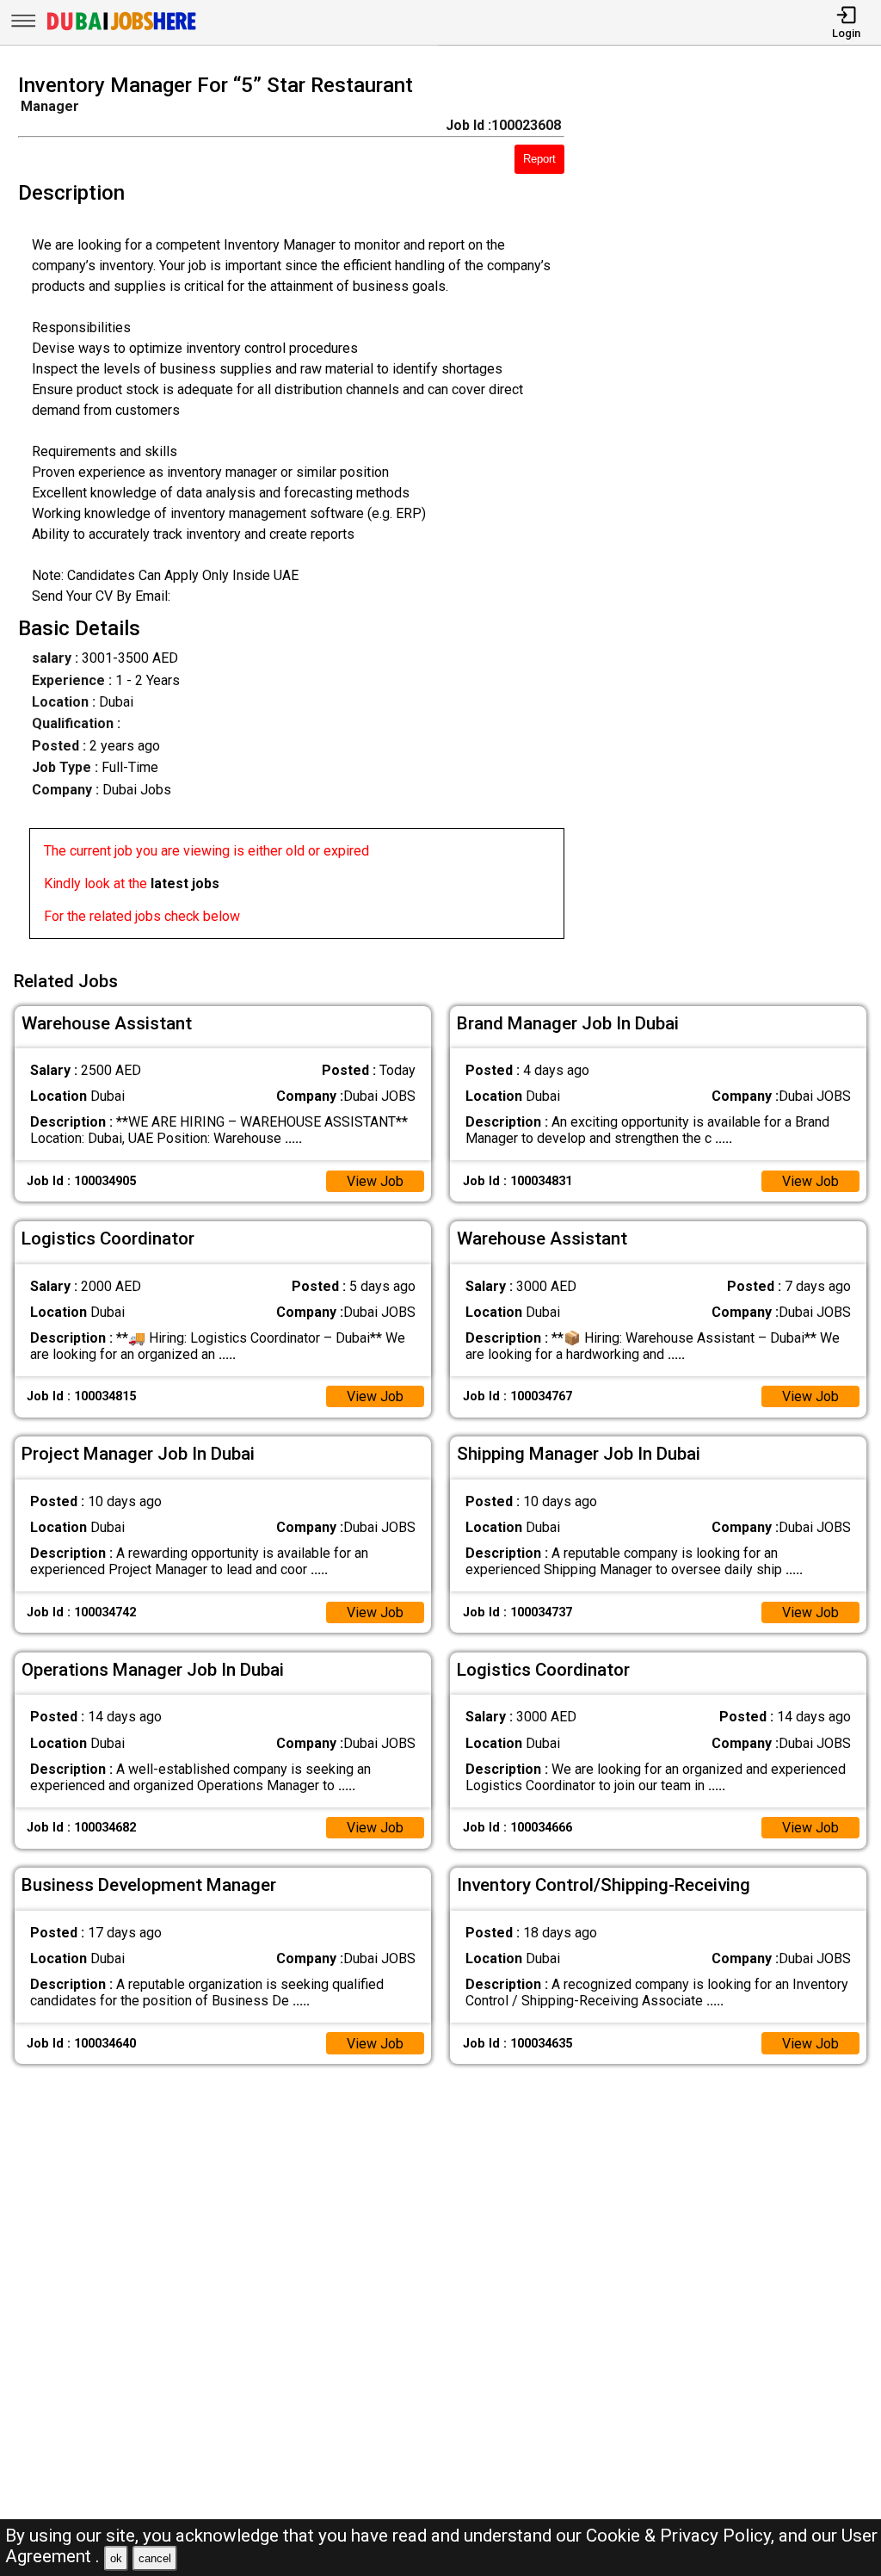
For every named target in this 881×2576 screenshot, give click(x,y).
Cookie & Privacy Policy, (682, 2536)
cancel (155, 2558)
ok (116, 2558)
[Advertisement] (733, 511)
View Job (375, 1181)
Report (539, 159)
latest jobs (185, 883)
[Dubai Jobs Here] (121, 29)
